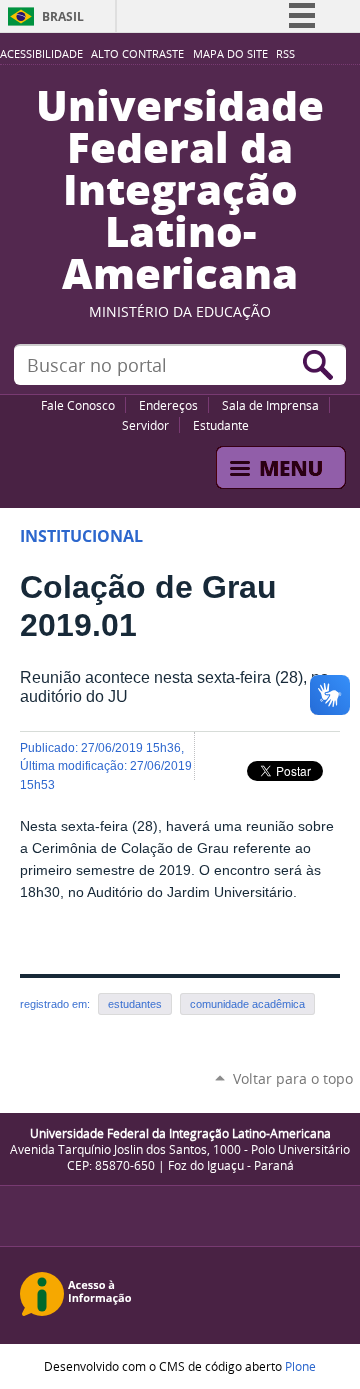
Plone (300, 1366)
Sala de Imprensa (270, 405)
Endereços (168, 405)
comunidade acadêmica (247, 1004)
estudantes (135, 1004)
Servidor (145, 425)
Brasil (63, 16)
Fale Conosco (78, 405)
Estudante (221, 425)
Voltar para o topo (293, 1078)
